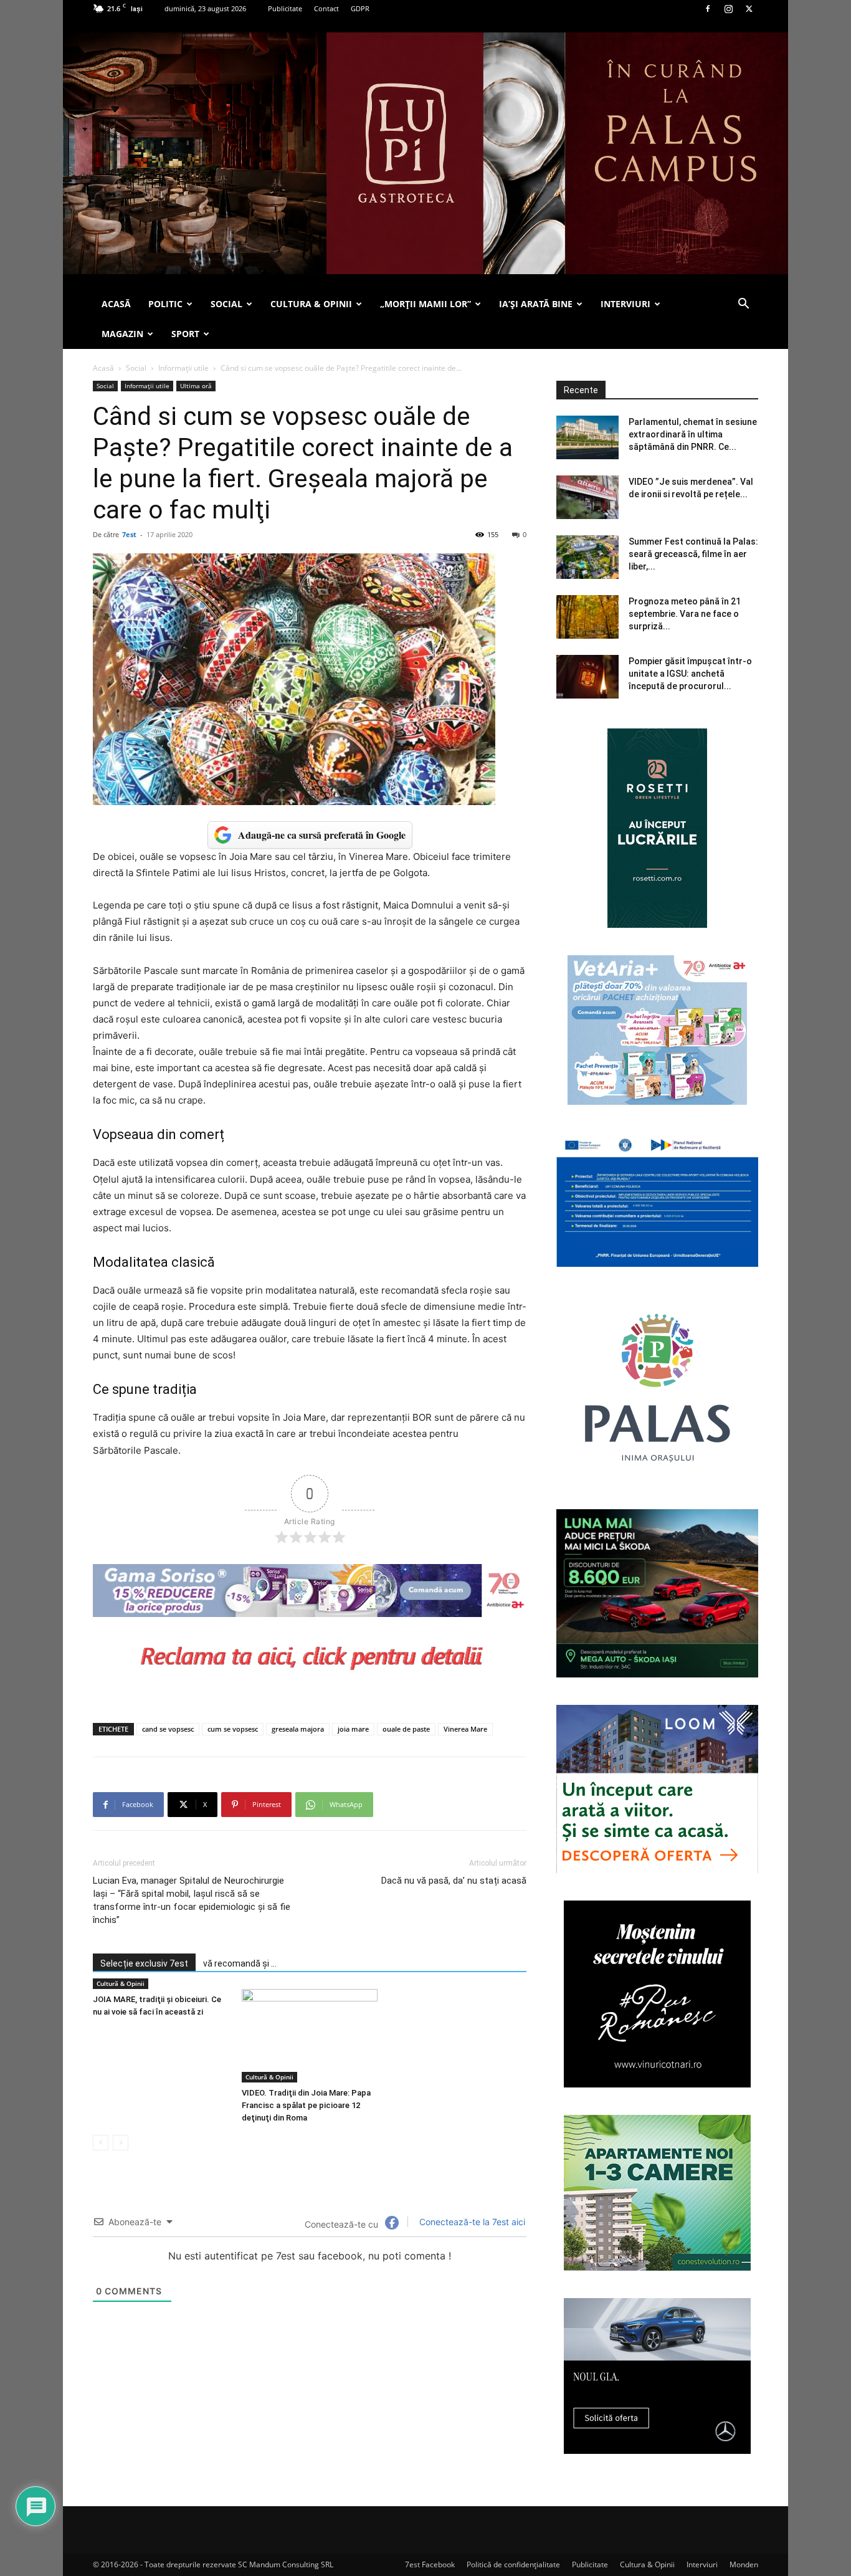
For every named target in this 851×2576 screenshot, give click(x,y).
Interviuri (702, 2564)
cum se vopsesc (233, 1729)
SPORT (185, 334)
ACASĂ (116, 304)
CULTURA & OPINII (311, 304)
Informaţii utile (183, 368)
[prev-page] (101, 2143)
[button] (743, 305)
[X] (749, 9)
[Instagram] (728, 9)
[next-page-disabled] (121, 2143)
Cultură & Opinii (121, 1983)
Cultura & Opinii (647, 2564)
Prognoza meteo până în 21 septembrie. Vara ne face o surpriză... (685, 614)
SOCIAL (226, 304)
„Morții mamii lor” (425, 304)
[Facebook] (708, 9)
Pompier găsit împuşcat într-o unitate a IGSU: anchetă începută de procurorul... (690, 674)
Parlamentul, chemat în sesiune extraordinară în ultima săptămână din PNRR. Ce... (693, 434)
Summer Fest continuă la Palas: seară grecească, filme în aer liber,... (693, 554)
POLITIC (165, 304)
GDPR (360, 8)
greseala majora (298, 1729)
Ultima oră (196, 386)
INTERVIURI (625, 304)
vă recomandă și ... (240, 1963)
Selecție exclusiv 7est (144, 1963)
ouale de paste (406, 1729)
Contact (326, 8)
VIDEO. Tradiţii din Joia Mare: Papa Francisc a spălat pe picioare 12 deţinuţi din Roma (306, 2105)
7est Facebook (430, 2564)
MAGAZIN (122, 334)
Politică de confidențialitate (513, 2564)
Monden (744, 2564)
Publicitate (285, 8)
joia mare (353, 1729)
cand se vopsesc (168, 1729)
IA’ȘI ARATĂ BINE (536, 304)
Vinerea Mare (465, 1729)
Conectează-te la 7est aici (471, 2222)
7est (129, 534)
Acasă (103, 368)
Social (136, 368)
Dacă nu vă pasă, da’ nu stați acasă (454, 1881)
